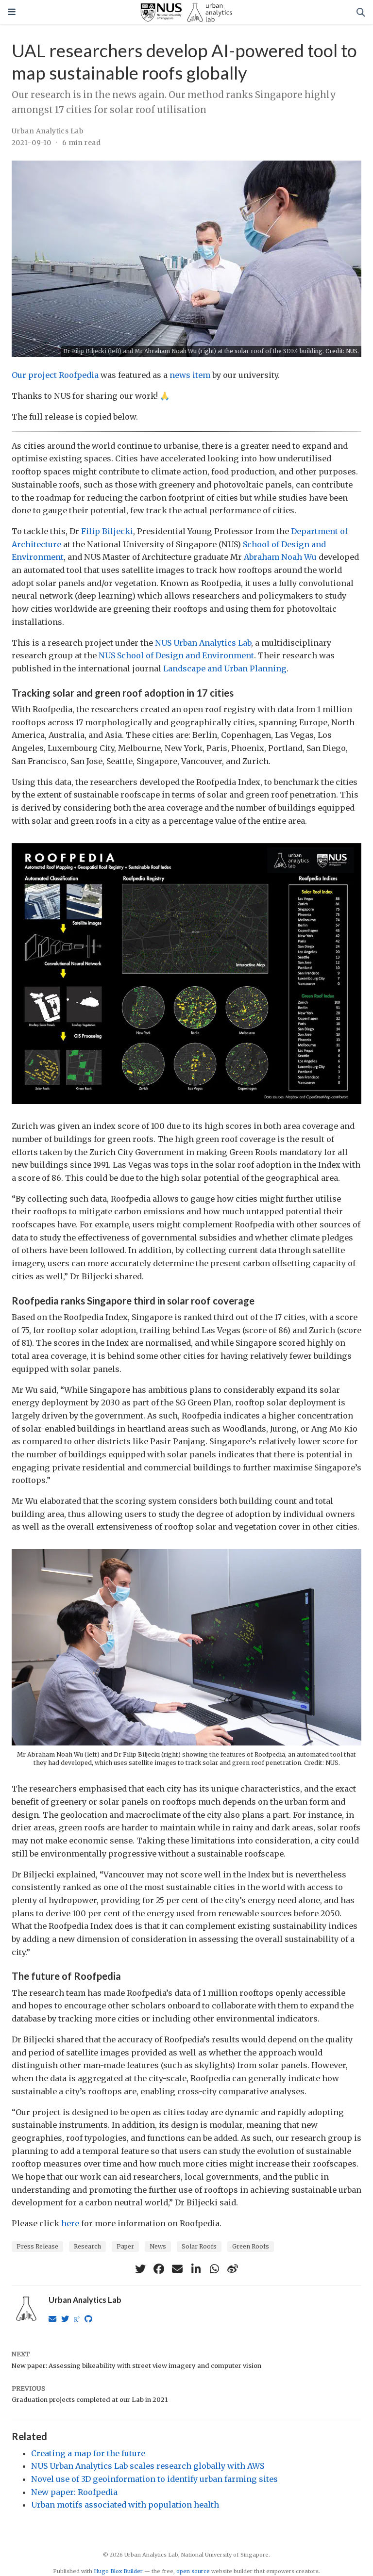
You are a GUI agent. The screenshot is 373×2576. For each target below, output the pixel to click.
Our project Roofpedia (55, 375)
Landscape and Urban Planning (225, 668)
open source (193, 2571)
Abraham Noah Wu (280, 557)
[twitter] (140, 2269)
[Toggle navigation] (12, 12)
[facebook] (159, 2269)
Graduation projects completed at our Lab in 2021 (90, 2400)
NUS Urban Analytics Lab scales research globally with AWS (148, 2466)
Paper (125, 2246)
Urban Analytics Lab (48, 131)
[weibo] (233, 2269)
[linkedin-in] (196, 2269)
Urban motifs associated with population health (125, 2505)
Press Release (37, 2246)
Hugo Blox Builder (118, 2571)
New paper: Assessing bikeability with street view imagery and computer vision (136, 2366)
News (158, 2246)
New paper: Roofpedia (74, 2492)
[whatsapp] (214, 2269)
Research (87, 2246)
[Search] (361, 12)
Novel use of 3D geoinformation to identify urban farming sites (154, 2479)
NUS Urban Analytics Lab (203, 643)
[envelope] (177, 2269)
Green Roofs (251, 2246)
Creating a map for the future (88, 2453)
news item (190, 375)
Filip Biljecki (107, 531)
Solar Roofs (199, 2246)
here (70, 2223)
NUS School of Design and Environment (176, 655)
